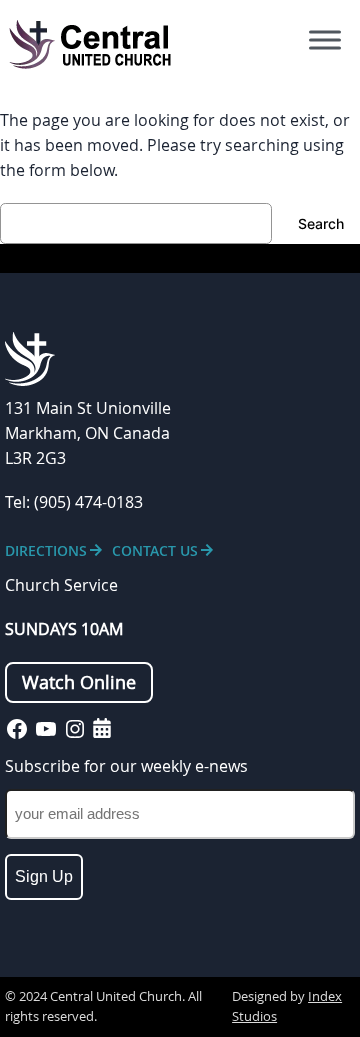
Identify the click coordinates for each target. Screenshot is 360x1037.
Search (321, 223)
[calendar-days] (102, 728)
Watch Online (79, 682)
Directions (46, 550)
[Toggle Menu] (325, 40)
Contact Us (155, 550)
